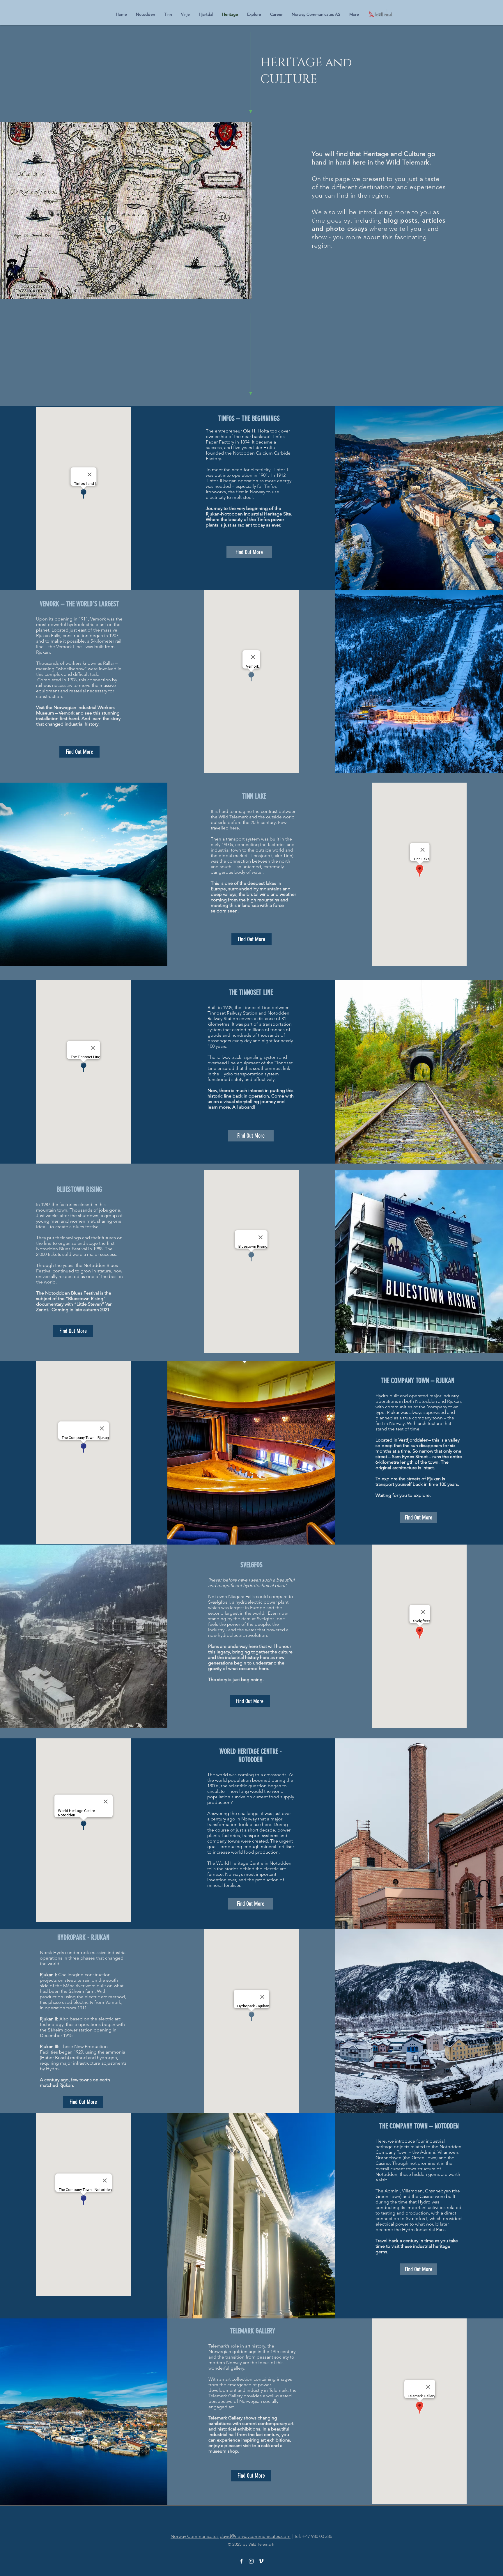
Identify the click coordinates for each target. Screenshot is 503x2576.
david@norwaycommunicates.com (255, 2536)
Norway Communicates (195, 2536)
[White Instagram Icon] (251, 2561)
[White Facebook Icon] (241, 2561)
